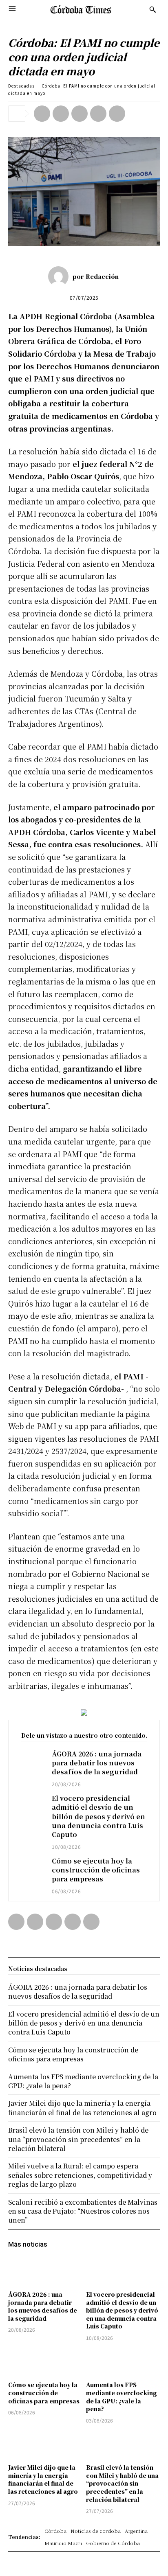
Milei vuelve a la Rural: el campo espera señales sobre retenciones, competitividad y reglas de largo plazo (80, 2175)
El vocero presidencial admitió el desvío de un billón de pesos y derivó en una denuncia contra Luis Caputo (98, 1816)
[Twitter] (61, 114)
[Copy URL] (117, 114)
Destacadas (21, 86)
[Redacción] (60, 276)
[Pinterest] (80, 114)
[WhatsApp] (98, 114)
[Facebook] (42, 114)
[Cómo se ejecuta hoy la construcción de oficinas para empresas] (30, 1867)
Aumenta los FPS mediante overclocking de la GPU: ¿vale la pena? (122, 2397)
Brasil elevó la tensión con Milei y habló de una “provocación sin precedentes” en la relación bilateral (122, 2483)
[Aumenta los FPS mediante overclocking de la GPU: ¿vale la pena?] (123, 2362)
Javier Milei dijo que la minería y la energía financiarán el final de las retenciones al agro (43, 2479)
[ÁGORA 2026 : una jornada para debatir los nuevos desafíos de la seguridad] (30, 1760)
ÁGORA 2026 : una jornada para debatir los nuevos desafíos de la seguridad (97, 1763)
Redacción (102, 276)
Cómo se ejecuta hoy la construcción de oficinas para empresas (96, 1870)
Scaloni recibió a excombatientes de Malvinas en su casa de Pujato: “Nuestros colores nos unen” (83, 2211)
